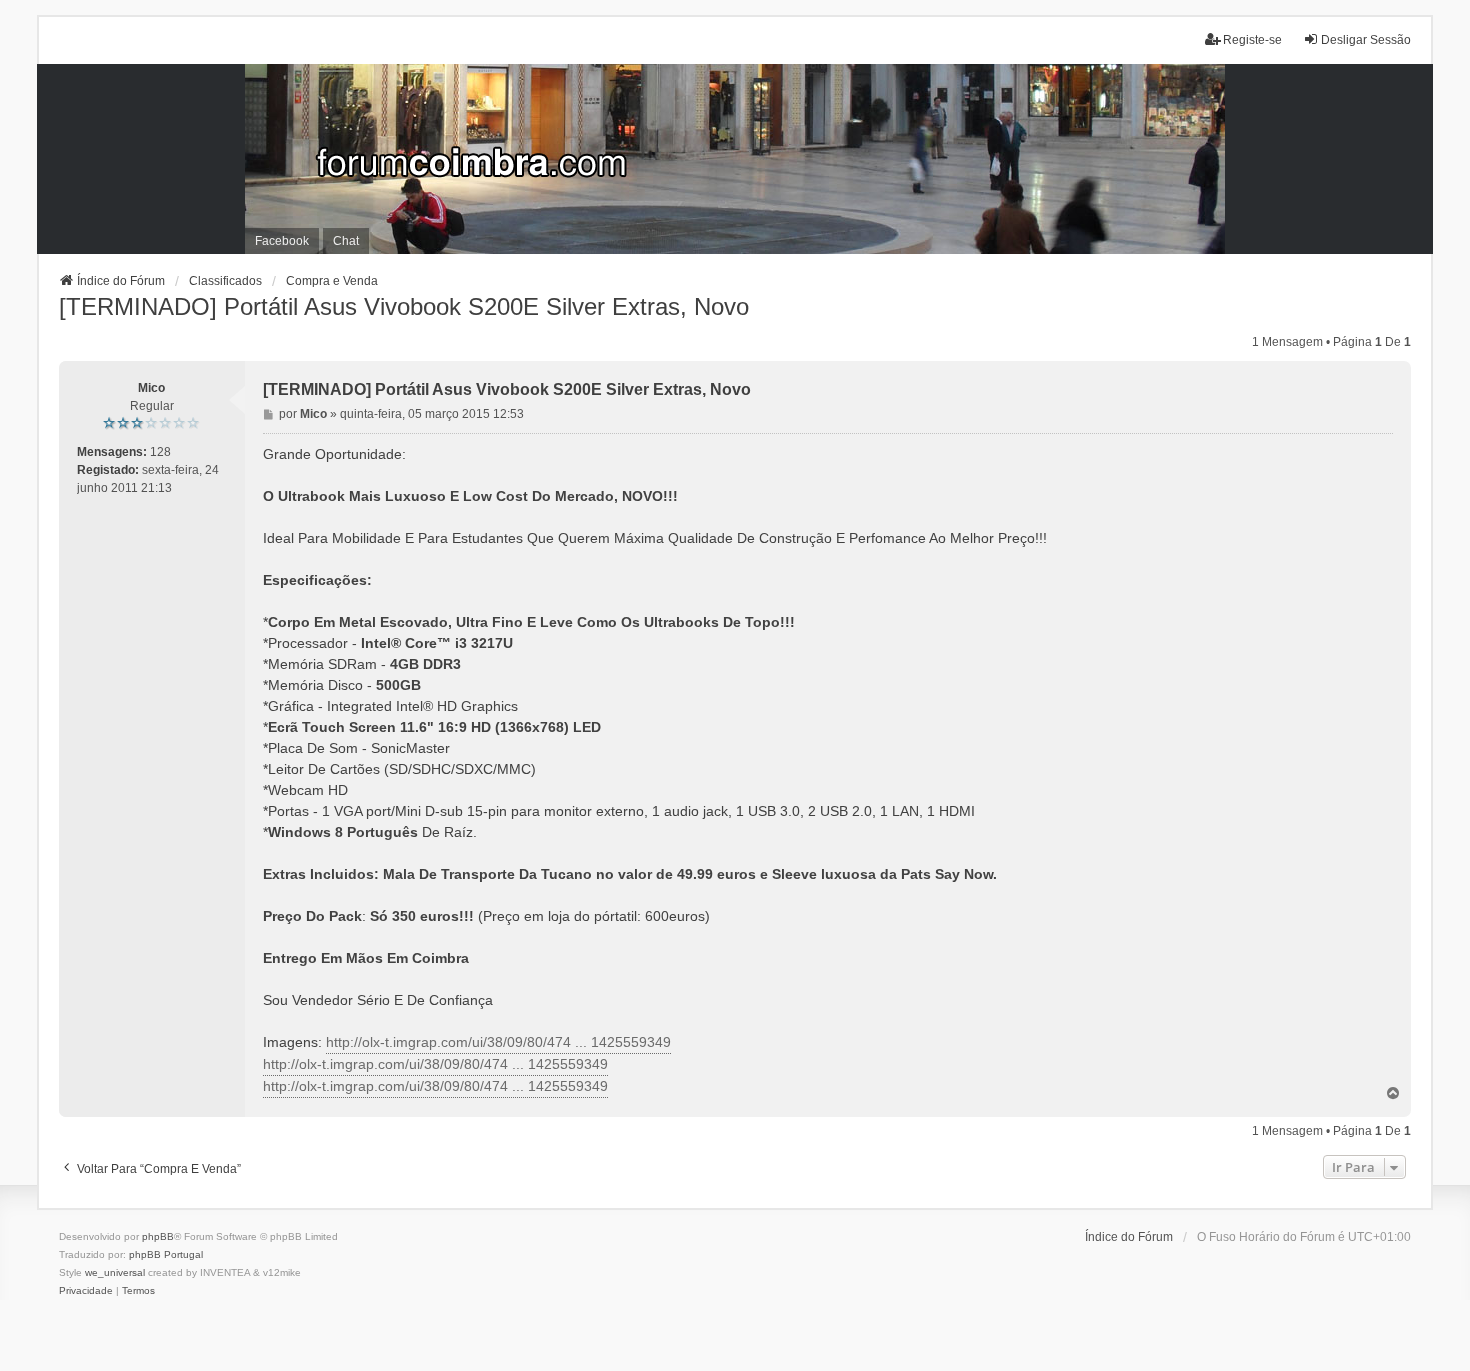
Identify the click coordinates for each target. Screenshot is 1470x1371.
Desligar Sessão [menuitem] (1366, 40)
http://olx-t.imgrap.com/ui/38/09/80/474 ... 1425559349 (498, 1042)
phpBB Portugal (166, 1254)
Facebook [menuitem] (282, 241)
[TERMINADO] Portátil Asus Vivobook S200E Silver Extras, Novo (404, 306)
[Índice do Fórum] (735, 159)
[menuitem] (86, 1291)
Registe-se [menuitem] (1252, 40)
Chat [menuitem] (346, 241)
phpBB (158, 1236)
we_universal (115, 1272)
